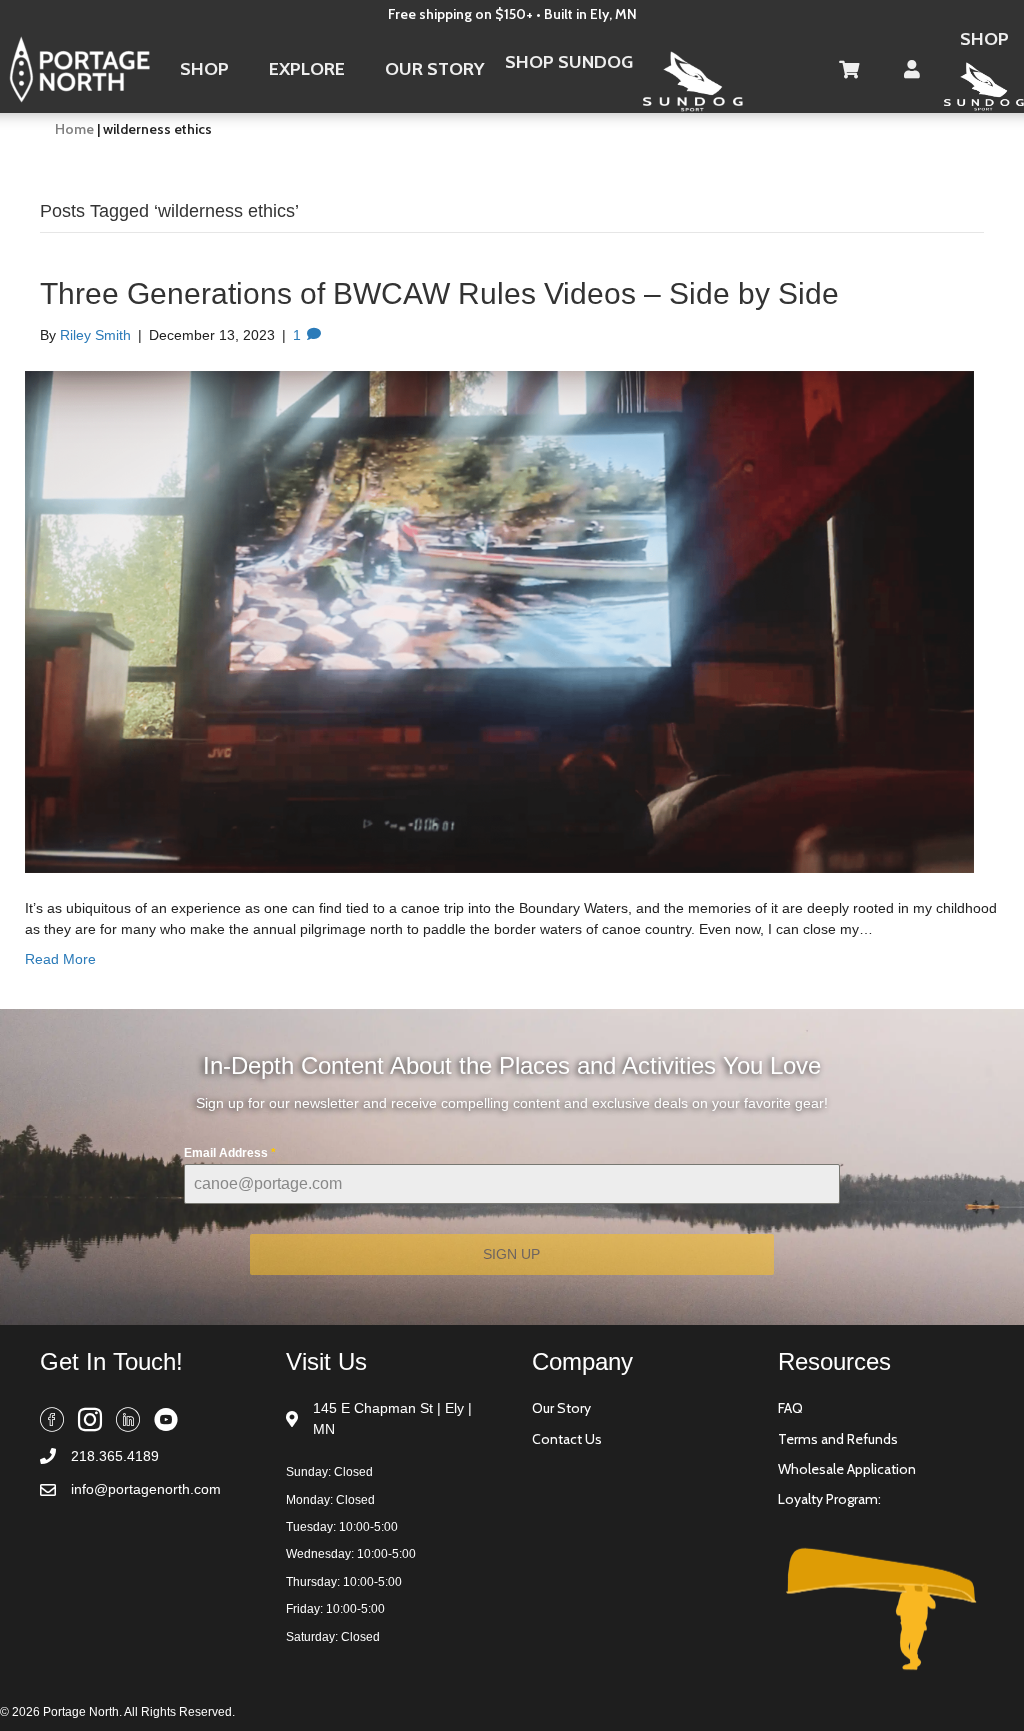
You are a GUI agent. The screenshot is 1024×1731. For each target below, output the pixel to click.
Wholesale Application (847, 1469)
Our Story (561, 1408)
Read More (60, 959)
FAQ (790, 1408)
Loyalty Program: (829, 1499)
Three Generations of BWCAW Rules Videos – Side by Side (439, 293)
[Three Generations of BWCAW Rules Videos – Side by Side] (499, 621)
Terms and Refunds (838, 1439)
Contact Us (567, 1439)
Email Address (230, 1153)
